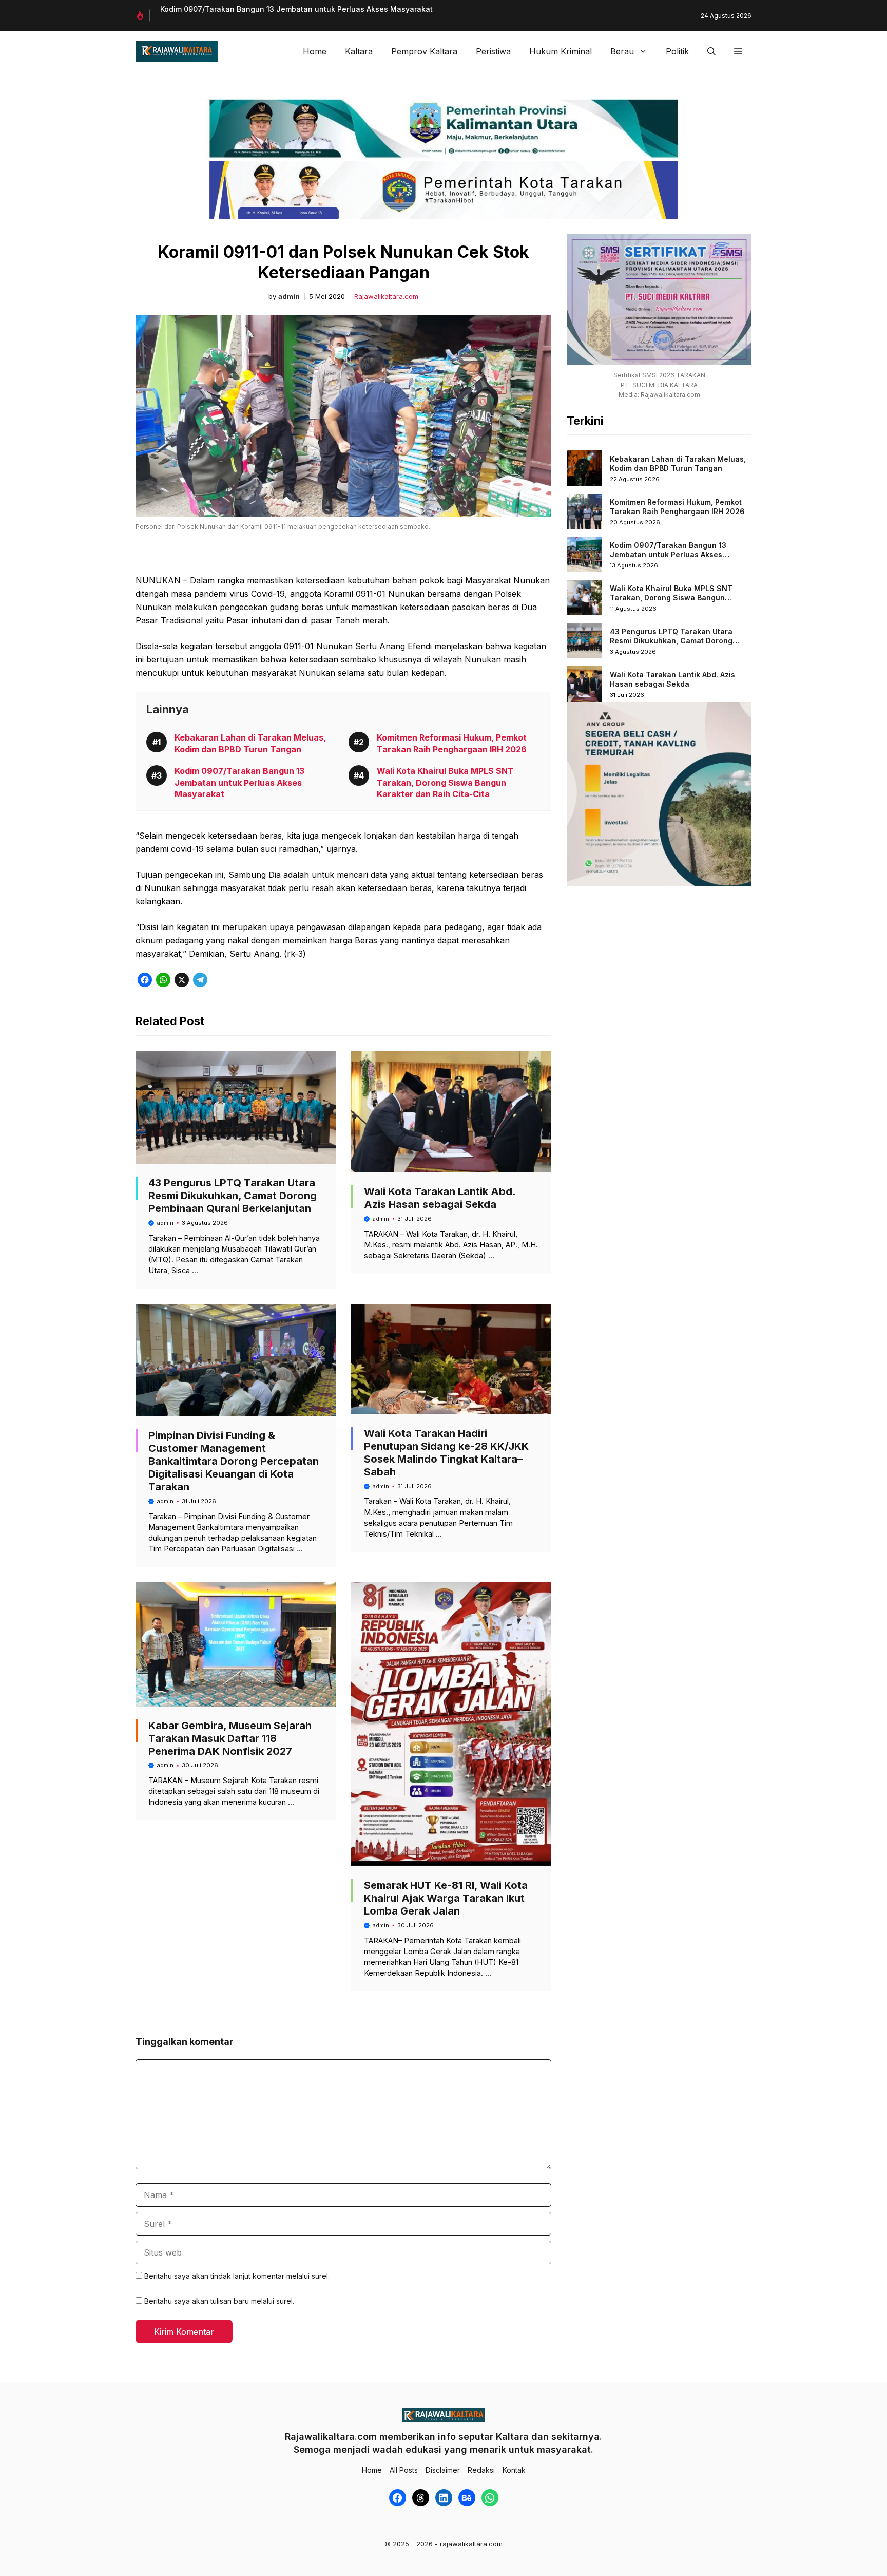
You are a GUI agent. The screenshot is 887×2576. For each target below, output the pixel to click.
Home (315, 51)
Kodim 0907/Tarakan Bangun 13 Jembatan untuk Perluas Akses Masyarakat (296, 9)
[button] (711, 51)
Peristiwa (493, 51)
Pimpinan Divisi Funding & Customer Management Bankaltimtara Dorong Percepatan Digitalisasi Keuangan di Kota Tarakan (234, 1461)
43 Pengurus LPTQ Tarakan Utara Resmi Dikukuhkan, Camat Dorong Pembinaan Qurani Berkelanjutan (233, 1196)
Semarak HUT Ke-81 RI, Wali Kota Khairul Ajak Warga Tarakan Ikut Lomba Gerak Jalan (446, 1898)
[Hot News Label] (143, 15)
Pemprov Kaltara (424, 51)
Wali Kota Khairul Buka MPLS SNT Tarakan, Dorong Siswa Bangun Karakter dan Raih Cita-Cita (445, 782)
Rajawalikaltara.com (386, 297)
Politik (677, 51)
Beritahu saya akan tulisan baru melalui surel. (219, 2301)
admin (289, 297)
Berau (622, 51)
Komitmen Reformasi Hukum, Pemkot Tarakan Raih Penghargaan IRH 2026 (677, 507)
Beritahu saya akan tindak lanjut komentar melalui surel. (237, 2276)
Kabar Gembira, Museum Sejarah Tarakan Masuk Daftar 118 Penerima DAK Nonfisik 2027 (230, 1738)
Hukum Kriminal (561, 51)
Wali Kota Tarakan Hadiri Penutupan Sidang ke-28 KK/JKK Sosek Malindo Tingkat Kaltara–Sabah (446, 1453)
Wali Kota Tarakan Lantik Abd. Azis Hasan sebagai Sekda (440, 1198)
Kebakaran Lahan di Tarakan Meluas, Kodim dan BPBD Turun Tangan (678, 463)
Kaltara (359, 51)
